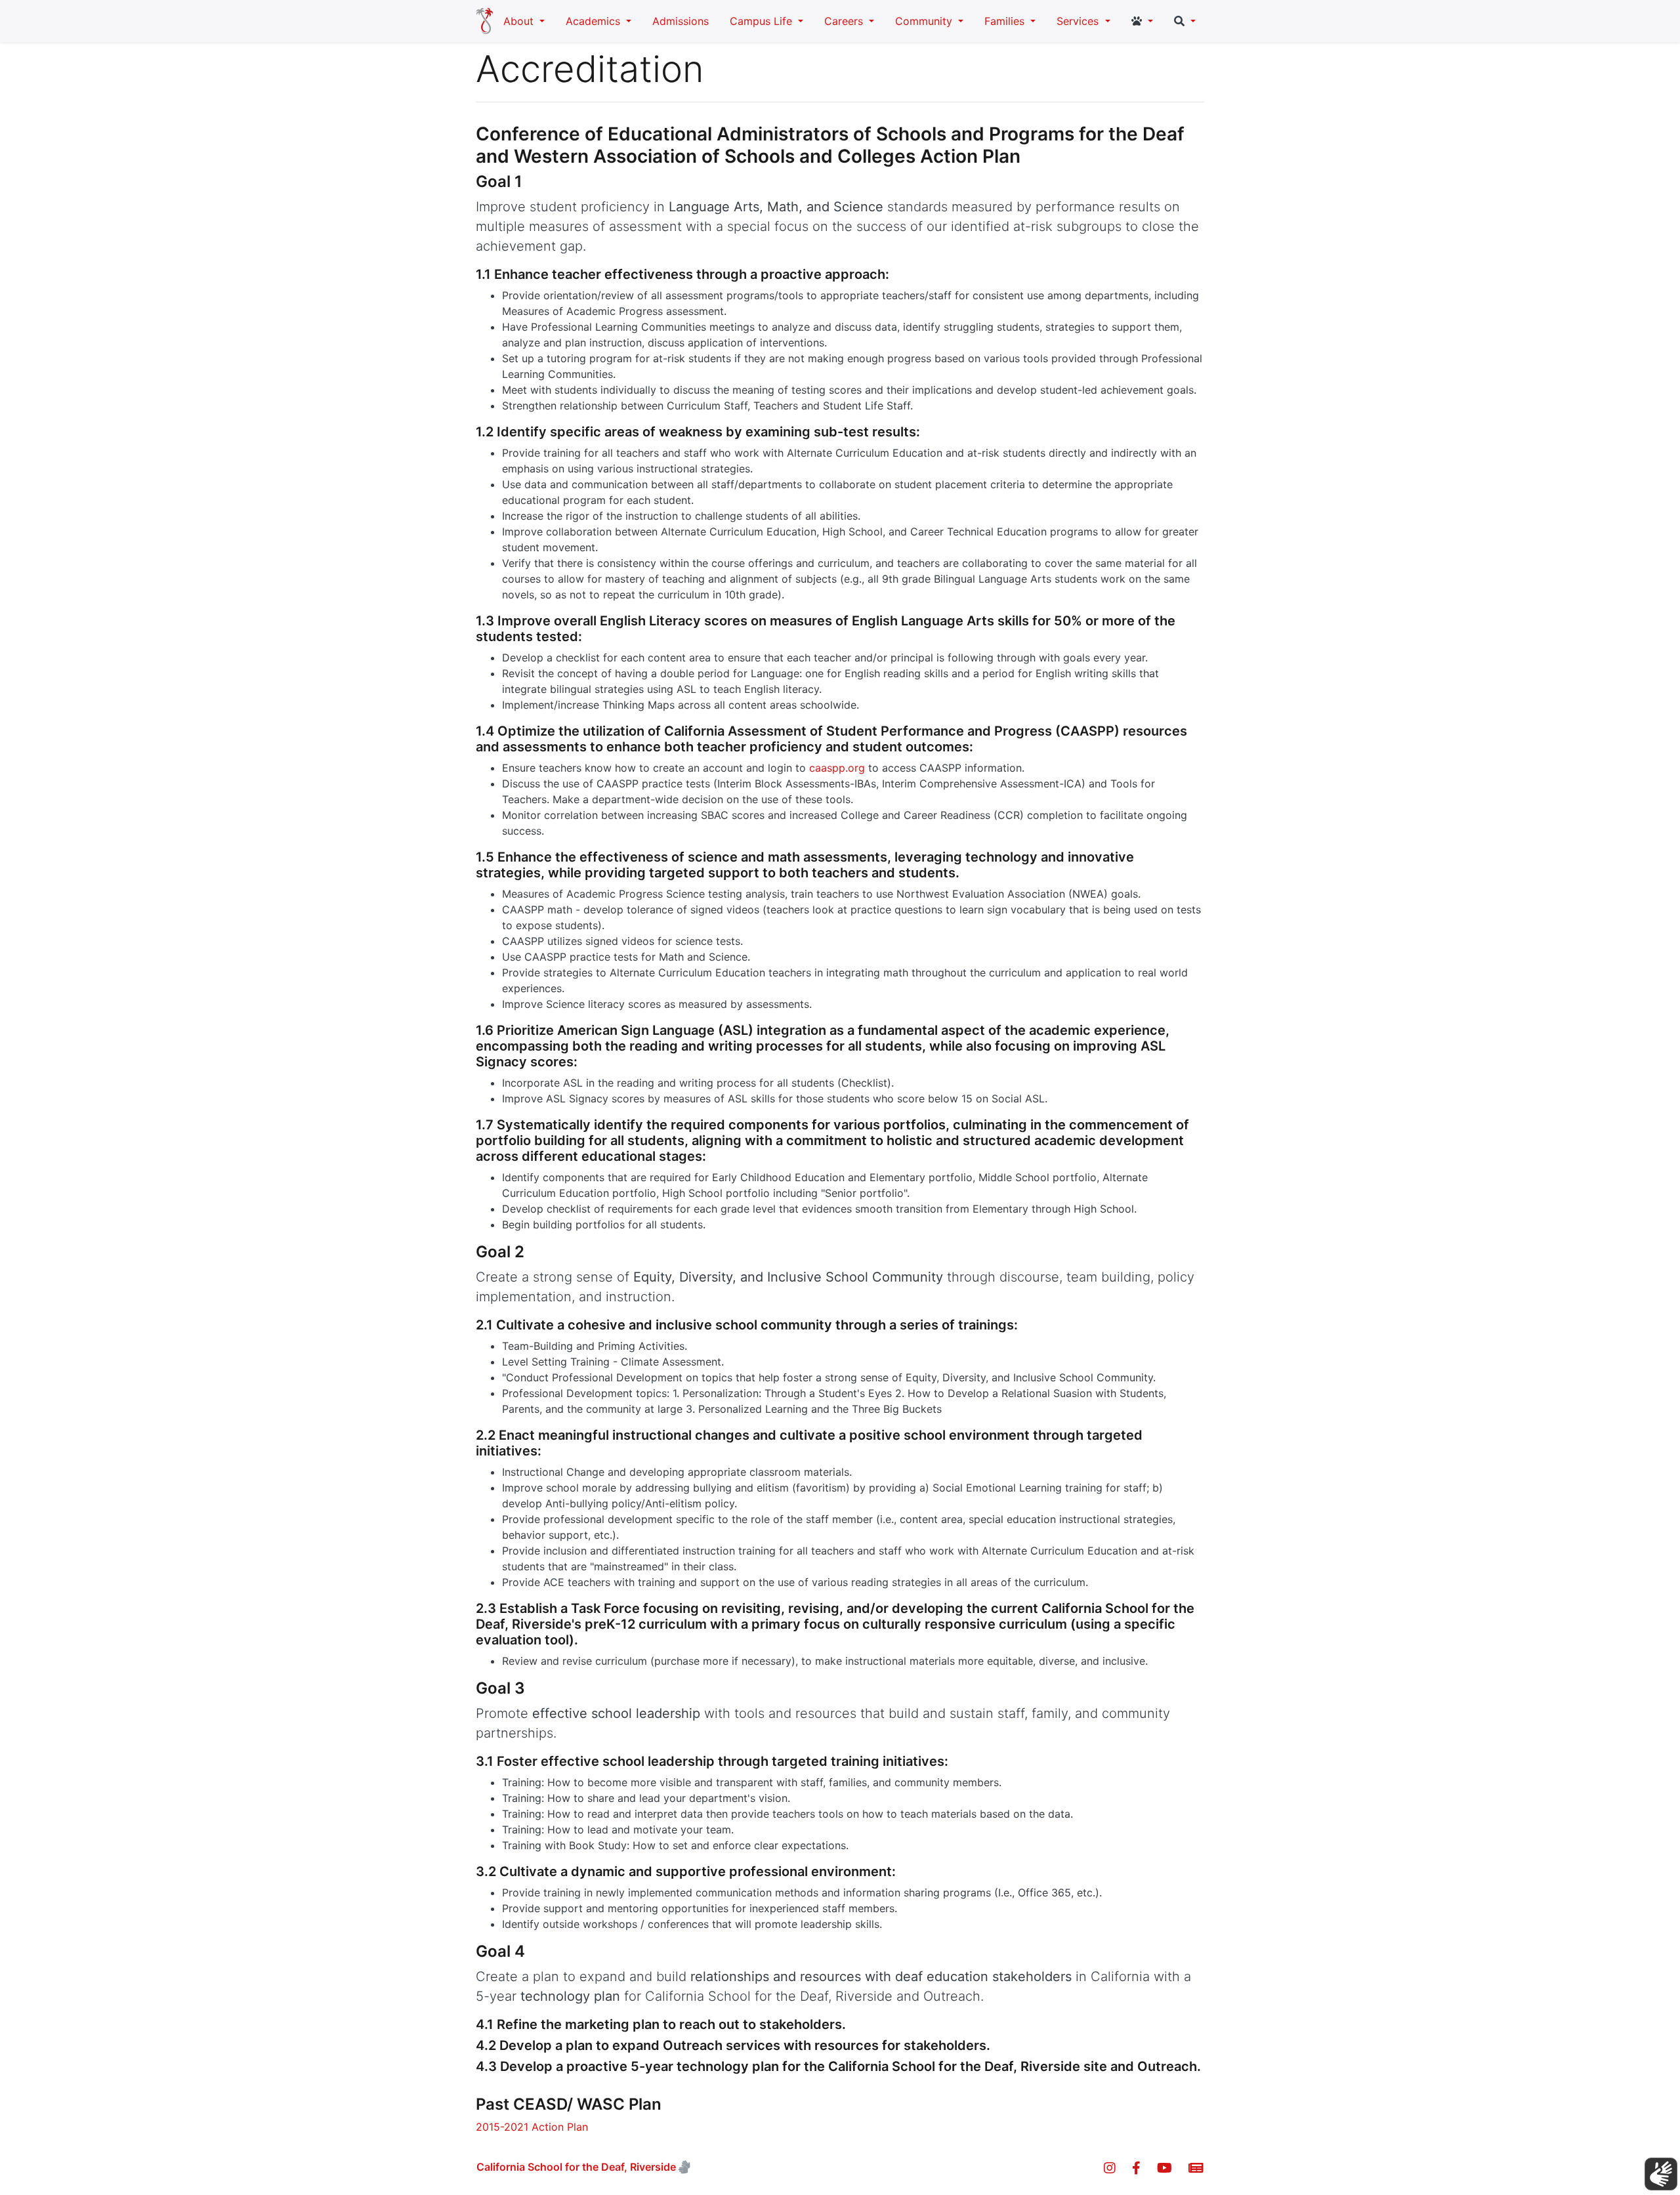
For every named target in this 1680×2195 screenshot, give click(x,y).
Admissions (681, 21)
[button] (1142, 21)
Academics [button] (595, 21)
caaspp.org (837, 768)
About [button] (520, 21)
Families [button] (1006, 21)
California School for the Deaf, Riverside (576, 2167)
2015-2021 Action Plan (532, 2127)
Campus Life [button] (763, 21)
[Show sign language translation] (1661, 2174)
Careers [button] (845, 21)
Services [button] (1079, 21)
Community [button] (925, 21)
